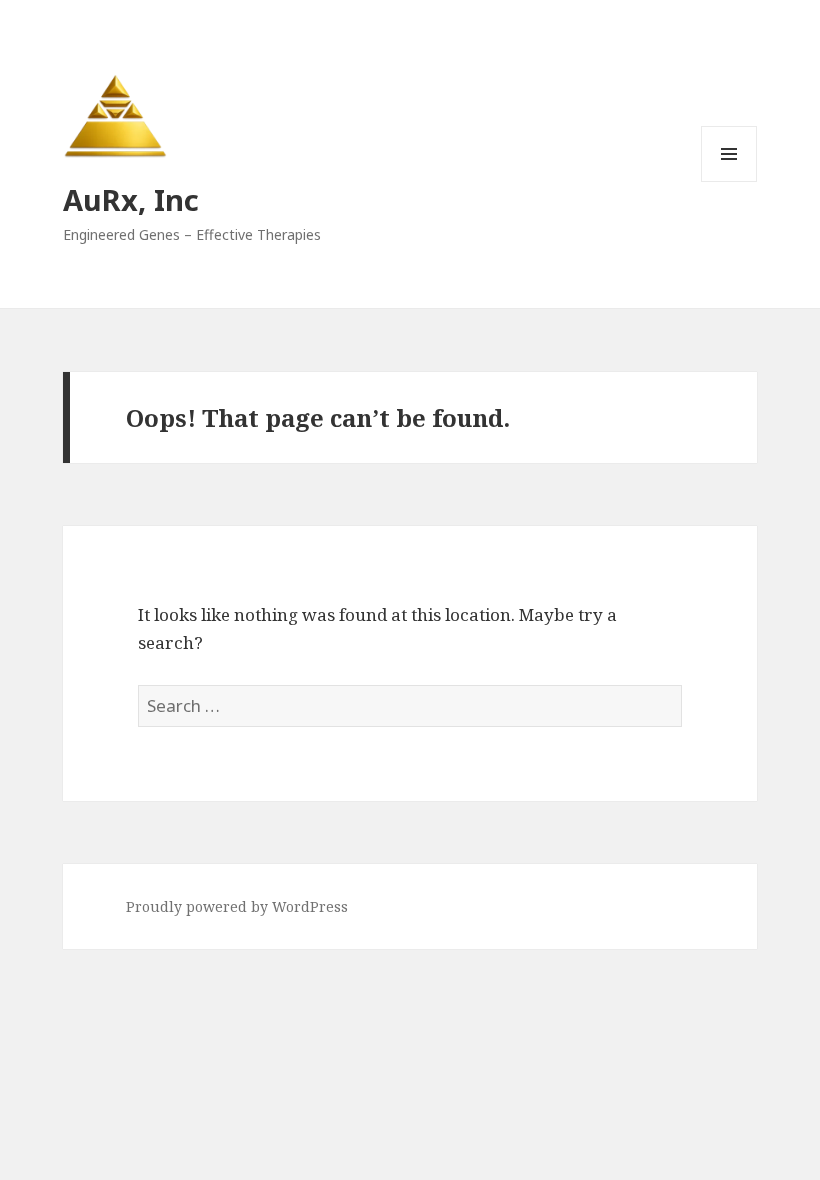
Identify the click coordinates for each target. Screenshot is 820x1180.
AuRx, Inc (131, 199)
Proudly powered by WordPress (237, 906)
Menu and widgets (729, 181)
